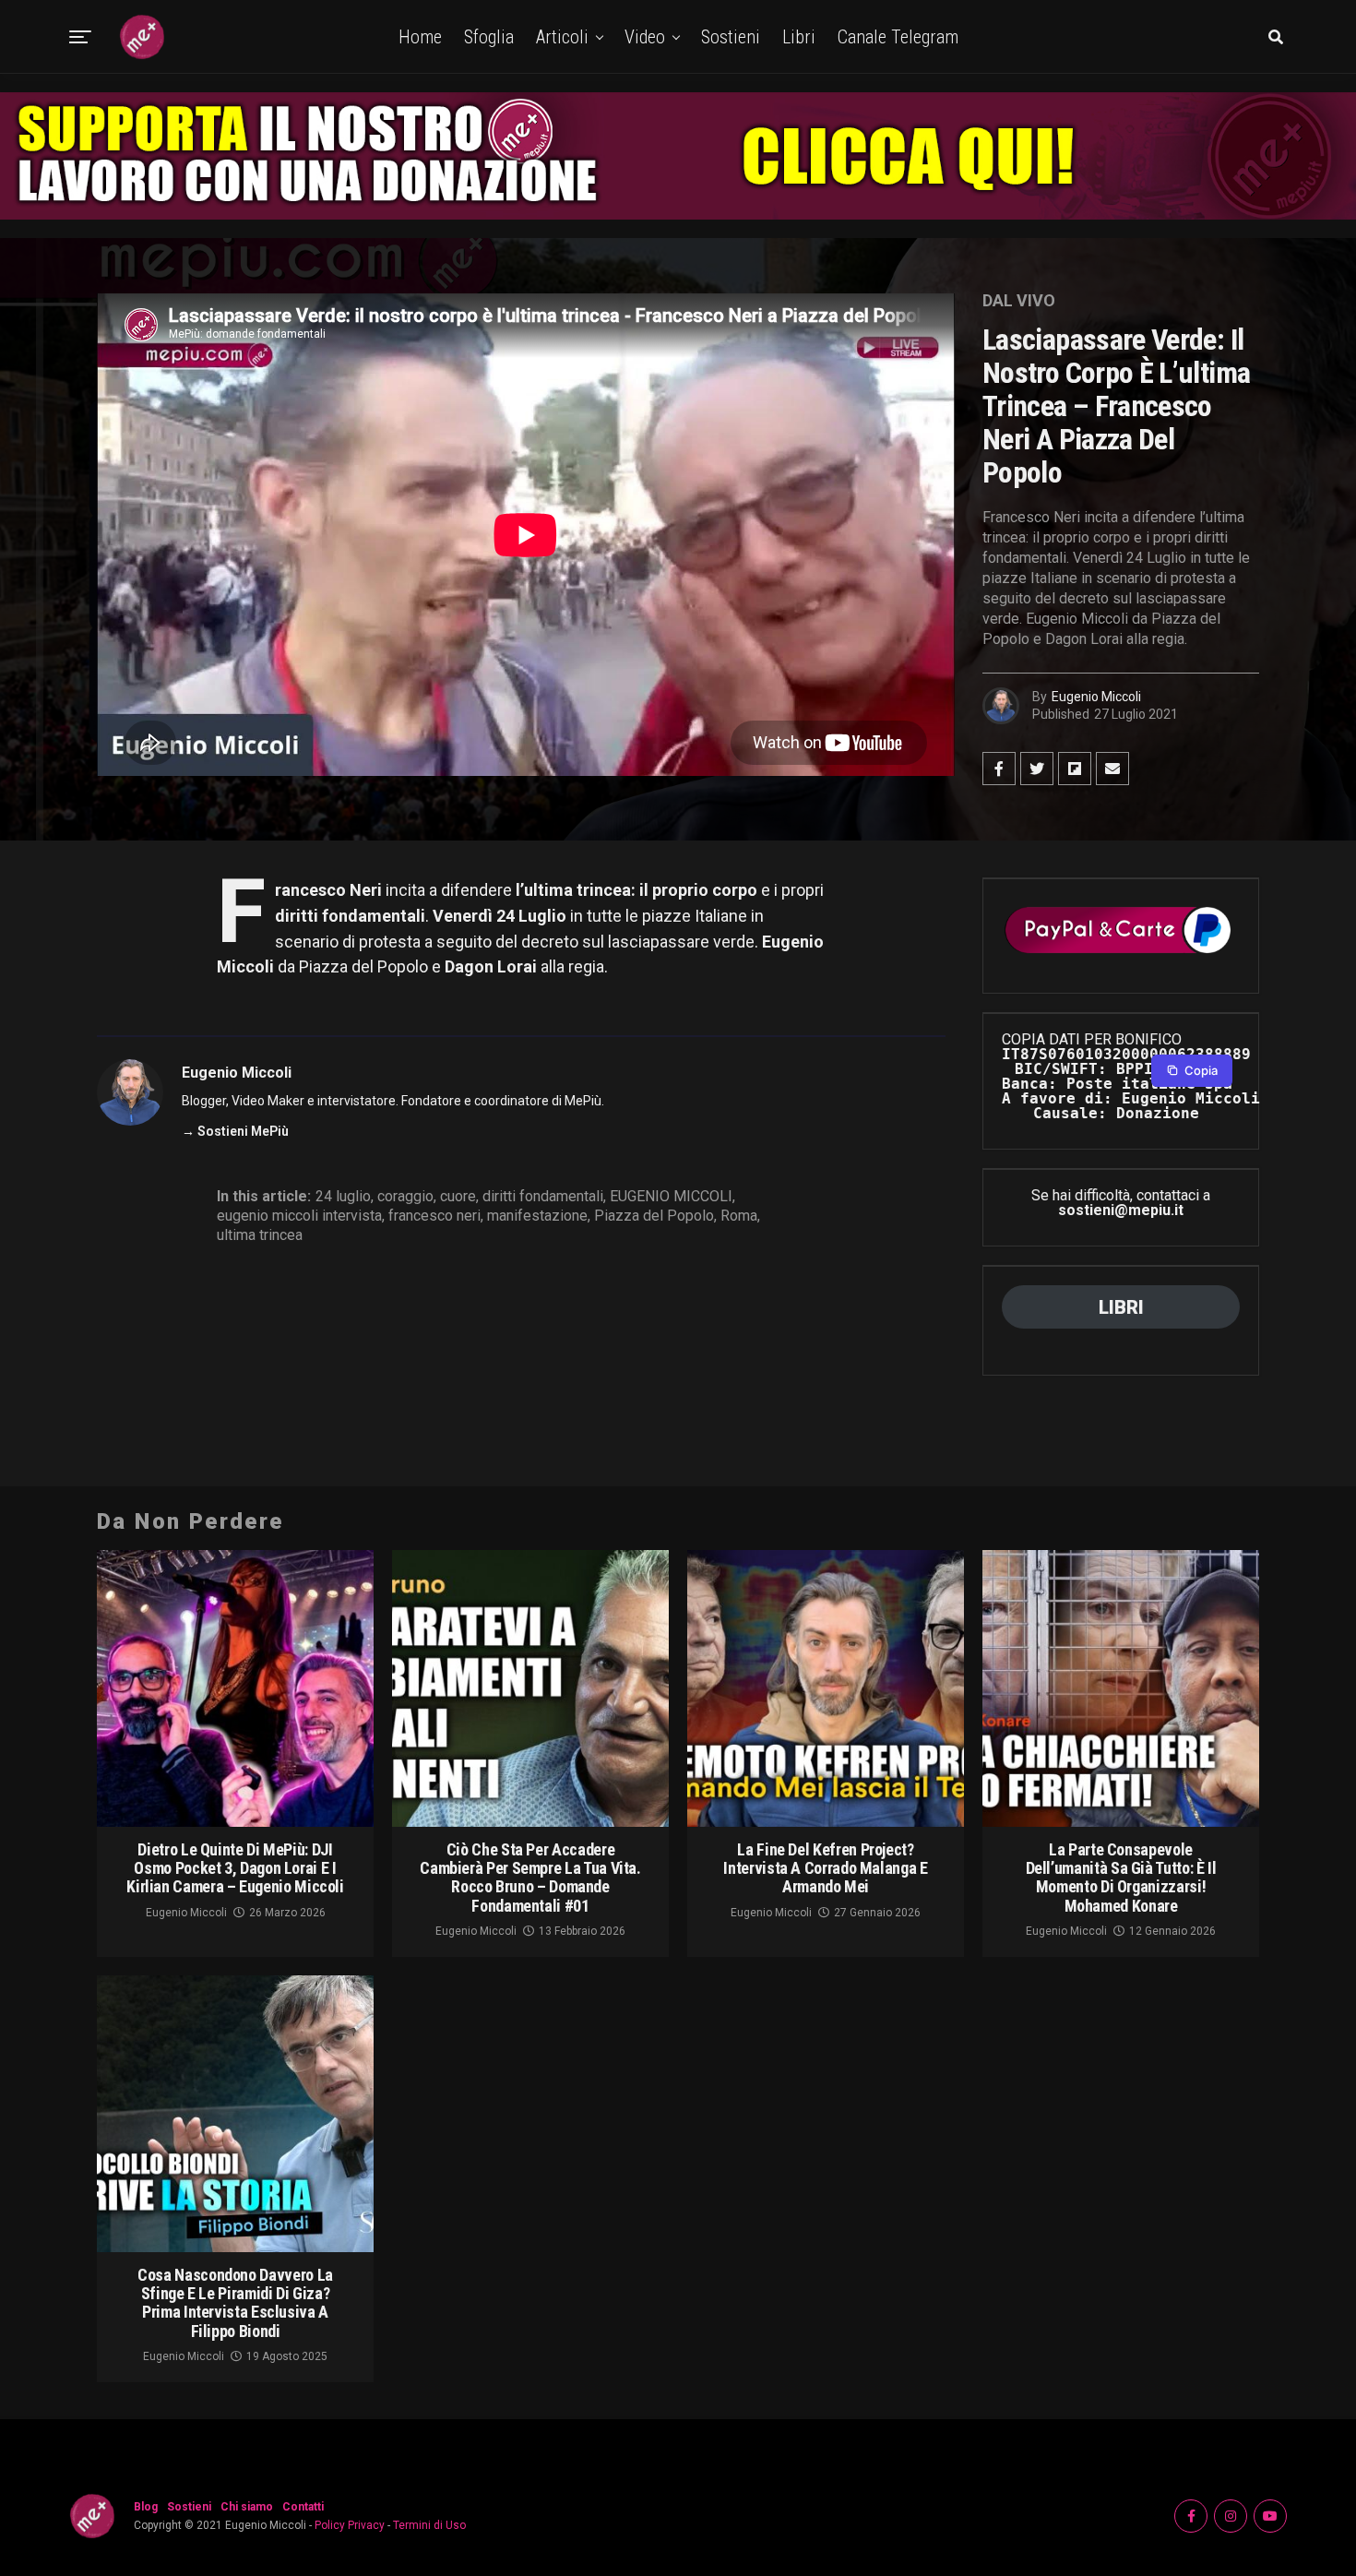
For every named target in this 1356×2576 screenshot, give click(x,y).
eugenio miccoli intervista (299, 1216)
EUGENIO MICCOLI (671, 1197)
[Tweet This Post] (1037, 769)
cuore (458, 1197)
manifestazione (537, 1216)
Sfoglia (489, 37)
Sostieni (731, 37)
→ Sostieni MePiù (235, 1131)
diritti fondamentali (543, 1197)
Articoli (562, 37)
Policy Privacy (350, 2525)
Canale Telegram (898, 37)
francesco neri (434, 1216)
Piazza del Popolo (654, 1216)
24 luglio (343, 1197)
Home (420, 37)
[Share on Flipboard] (1075, 769)
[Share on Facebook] (999, 769)
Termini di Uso (429, 2525)
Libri (799, 37)
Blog (146, 2507)
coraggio (405, 1197)
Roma (739, 1216)
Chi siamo (247, 2507)
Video (645, 37)
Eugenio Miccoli (1096, 697)
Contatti (303, 2507)
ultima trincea (260, 1235)
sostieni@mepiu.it (1121, 1210)
